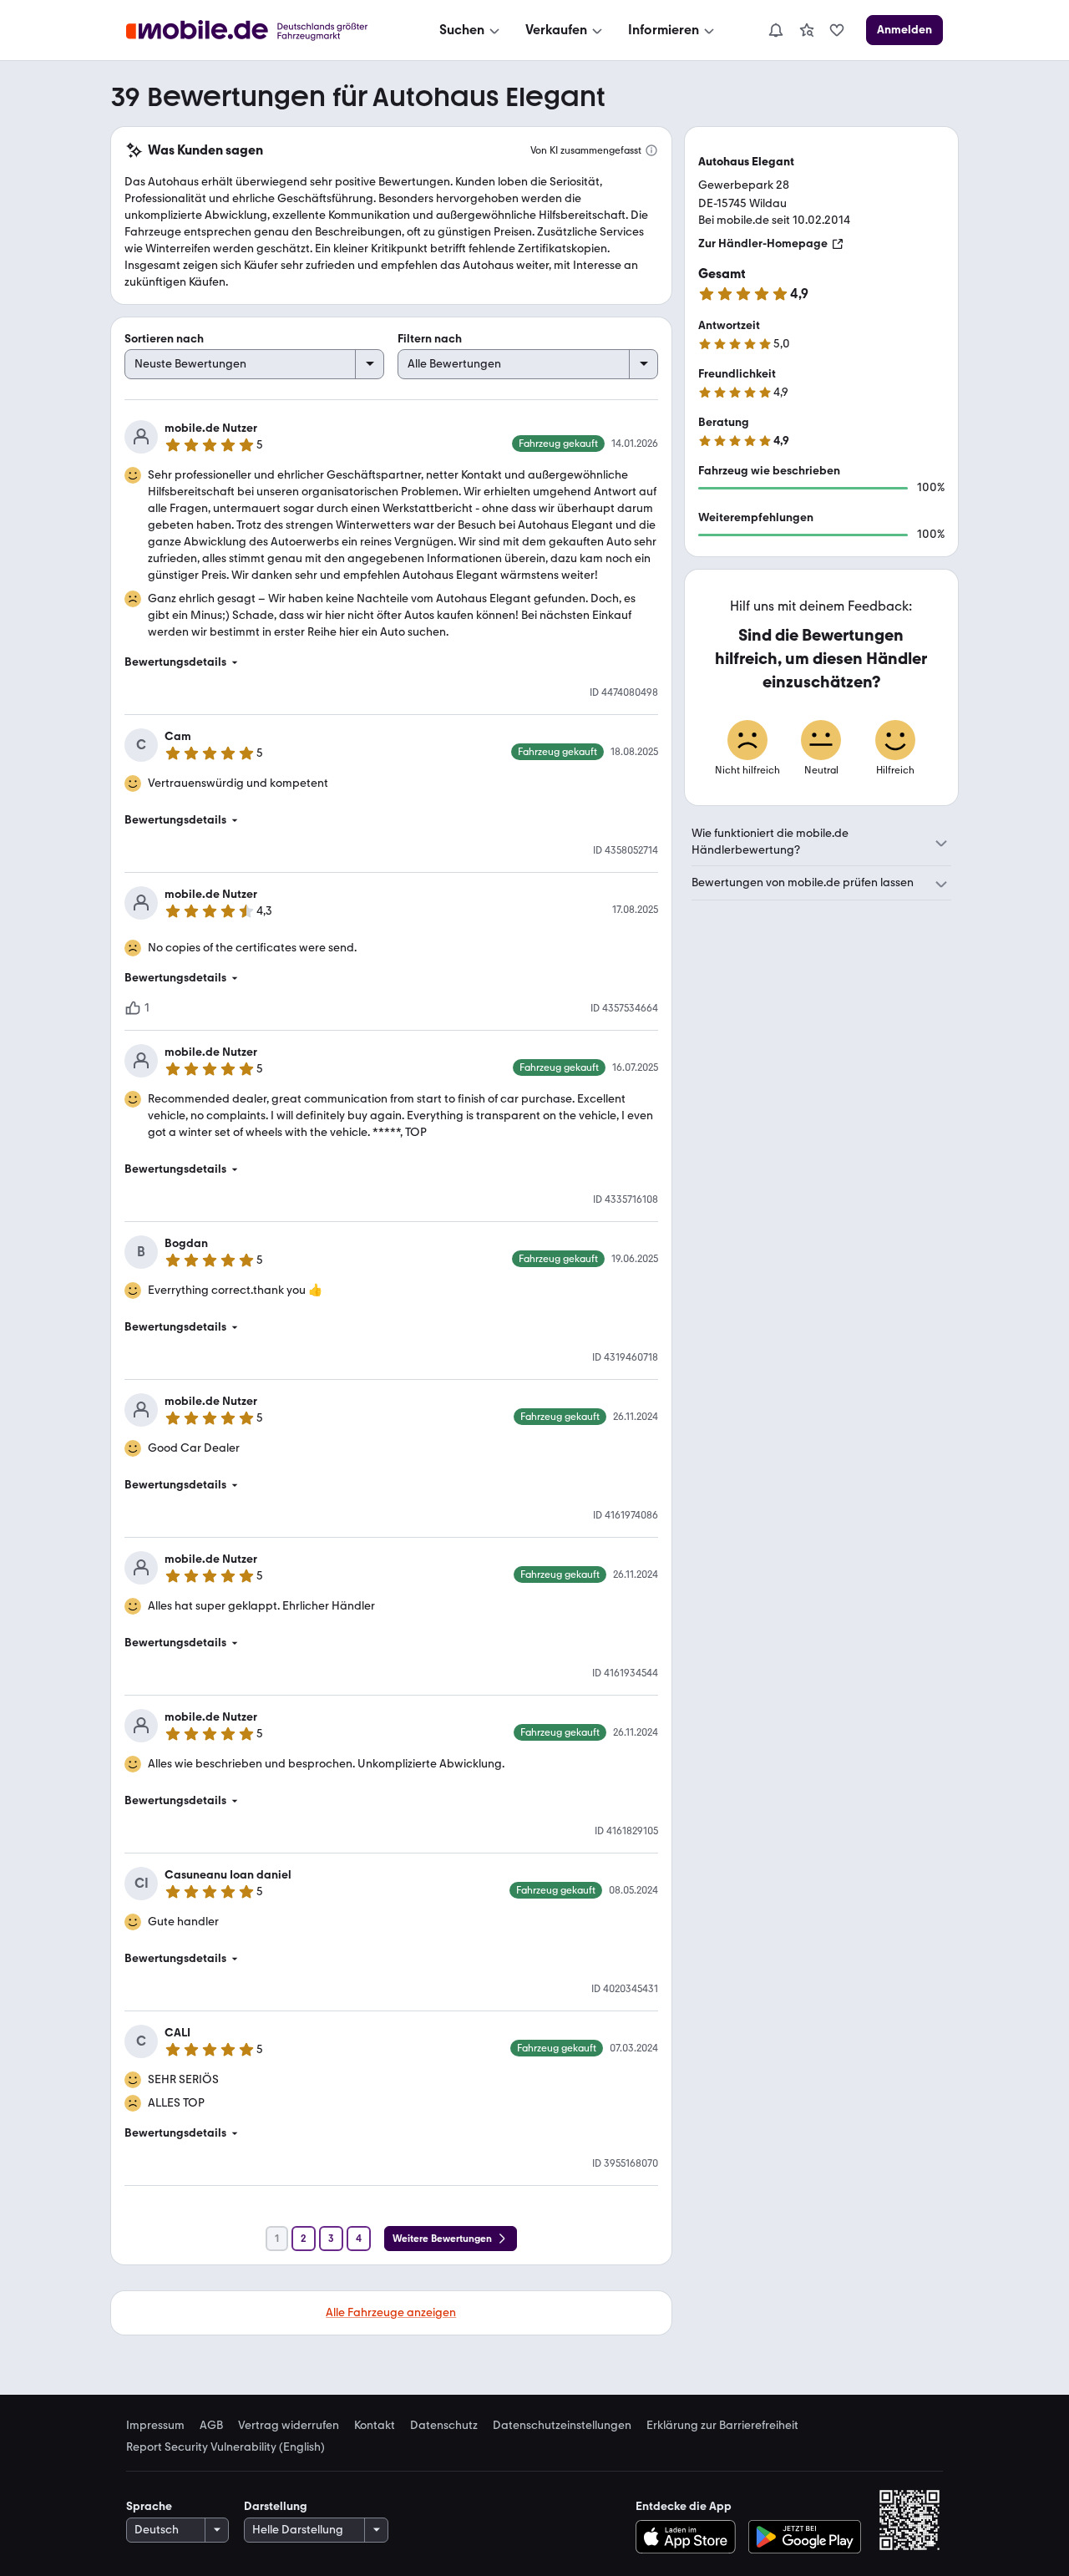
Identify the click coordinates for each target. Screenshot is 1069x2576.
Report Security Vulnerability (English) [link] (225, 2447)
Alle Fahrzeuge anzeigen (391, 2312)
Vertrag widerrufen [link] (289, 2426)
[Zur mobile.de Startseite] (262, 30)
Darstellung (276, 2506)
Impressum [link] (155, 2426)
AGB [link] (211, 2426)
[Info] (651, 150)
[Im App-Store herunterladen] (689, 2537)
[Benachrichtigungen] (775, 30)
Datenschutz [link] (444, 2426)
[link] (807, 30)
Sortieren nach (164, 339)
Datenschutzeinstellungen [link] (562, 2426)
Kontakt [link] (375, 2426)
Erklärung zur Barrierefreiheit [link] (722, 2426)
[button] (391, 662)
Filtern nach (430, 339)
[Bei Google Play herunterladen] (805, 2537)
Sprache (149, 2506)
